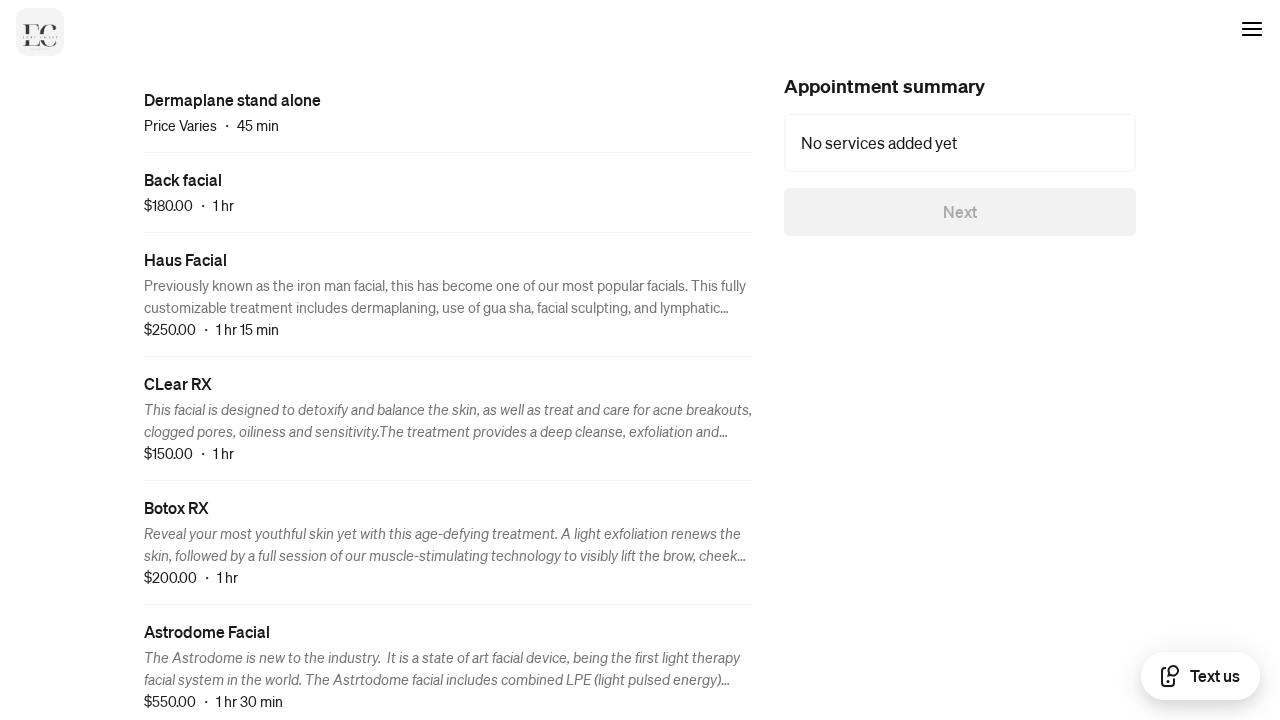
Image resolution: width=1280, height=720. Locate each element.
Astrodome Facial (207, 631)
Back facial (183, 179)
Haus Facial (185, 259)
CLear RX (178, 383)
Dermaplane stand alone (232, 99)
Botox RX (176, 507)
